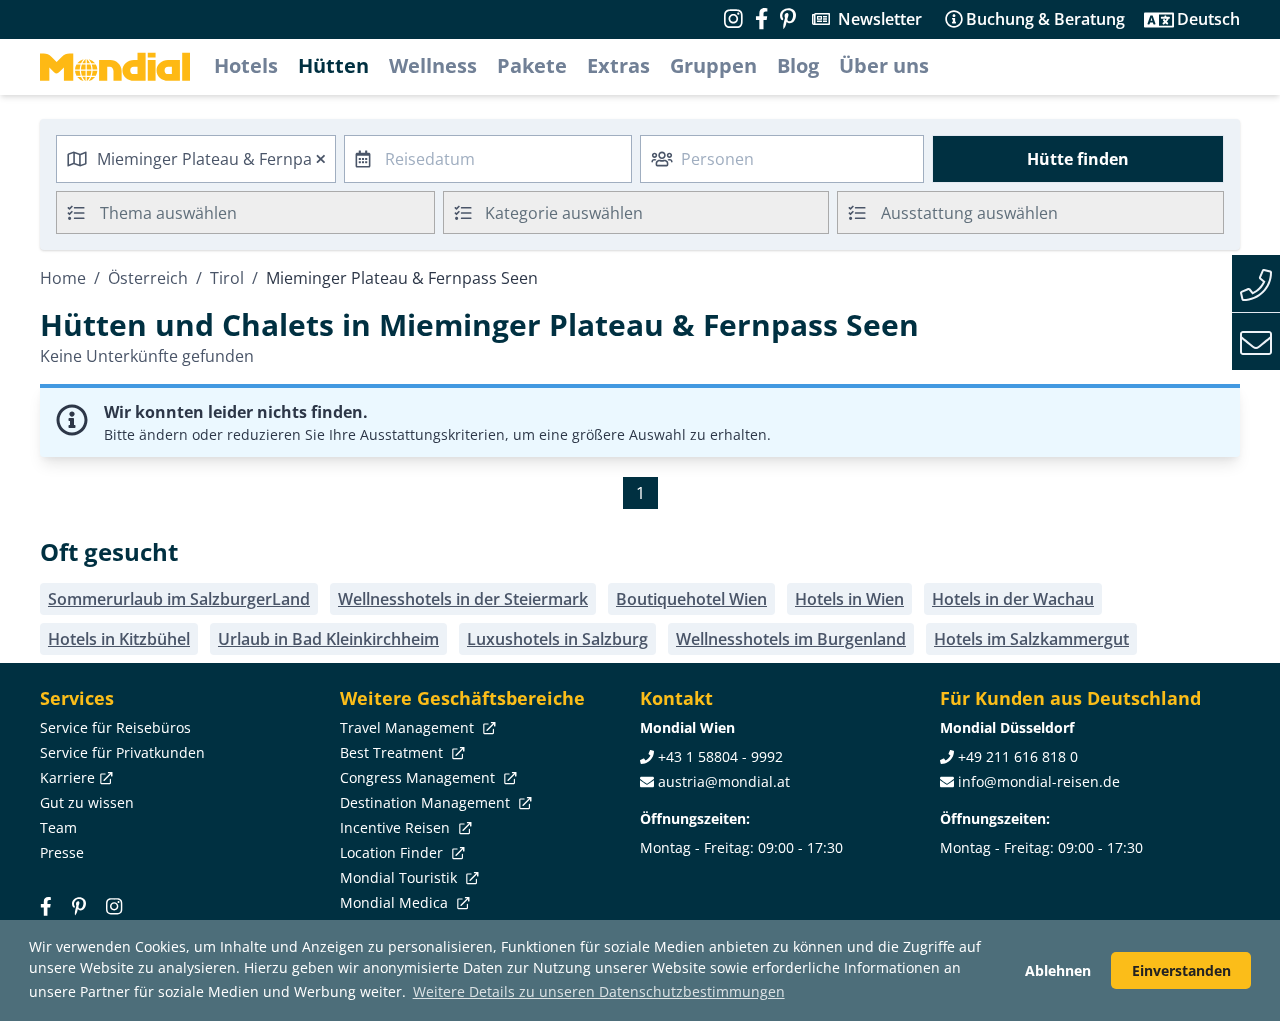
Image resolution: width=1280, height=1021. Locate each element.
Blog (798, 65)
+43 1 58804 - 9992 (720, 756)
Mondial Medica (396, 902)
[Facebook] (46, 905)
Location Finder (393, 852)
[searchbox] (269, 212)
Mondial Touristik (400, 877)
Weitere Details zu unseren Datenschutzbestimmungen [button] (599, 991)
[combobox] (196, 159)
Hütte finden (1078, 159)
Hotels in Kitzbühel (119, 639)
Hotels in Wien (849, 599)
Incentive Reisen (397, 827)
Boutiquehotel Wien (691, 599)
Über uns (884, 65)
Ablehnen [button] (1058, 970)
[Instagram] (114, 905)
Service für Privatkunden (122, 752)
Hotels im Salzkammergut (1031, 639)
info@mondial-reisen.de (1039, 781)
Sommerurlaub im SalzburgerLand (179, 599)
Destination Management (427, 802)
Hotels (246, 65)
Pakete (532, 65)
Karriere (67, 777)
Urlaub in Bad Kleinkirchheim (328, 639)
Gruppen (713, 65)
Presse (62, 852)
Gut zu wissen (87, 802)
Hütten (333, 65)
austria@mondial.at (724, 781)
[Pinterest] (788, 19)
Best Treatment (393, 752)
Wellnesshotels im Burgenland (791, 639)
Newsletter (880, 19)
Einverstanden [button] (1181, 970)
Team (58, 827)
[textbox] (636, 209)
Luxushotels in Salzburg (557, 639)
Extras (618, 65)
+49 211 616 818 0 (1018, 756)
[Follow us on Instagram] (733, 19)
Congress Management (419, 777)
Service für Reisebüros (115, 727)
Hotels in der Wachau (1013, 599)
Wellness (433, 65)
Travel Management (409, 727)
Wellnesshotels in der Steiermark (463, 599)
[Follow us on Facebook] (761, 19)
